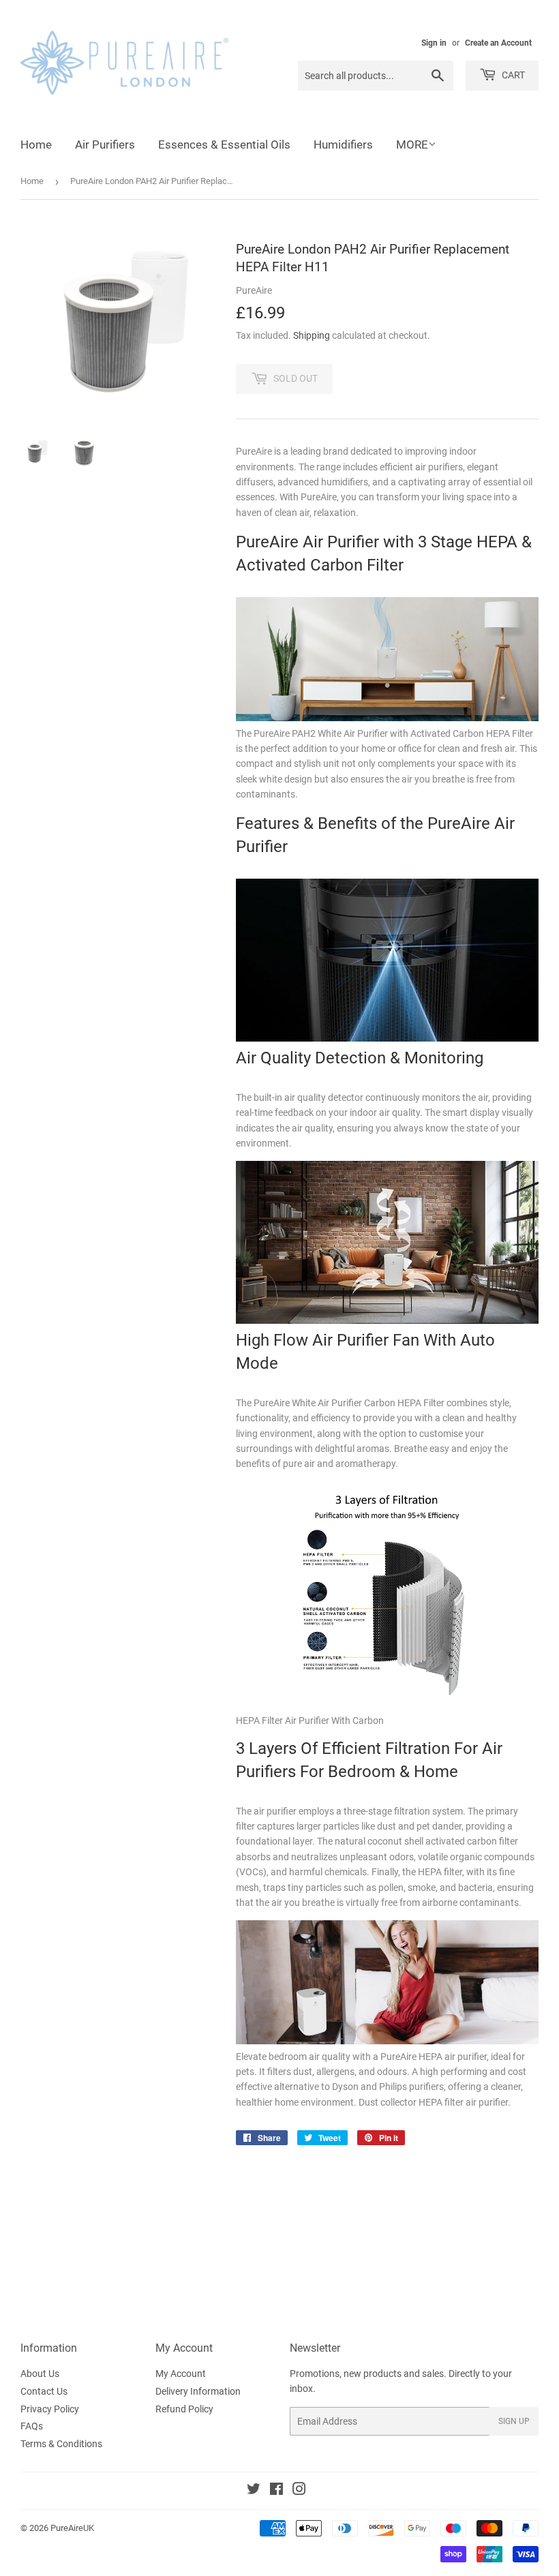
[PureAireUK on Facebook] (276, 2491)
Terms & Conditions (61, 2444)
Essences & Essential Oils (224, 145)
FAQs (32, 2426)
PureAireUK (72, 2528)
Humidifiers (343, 145)
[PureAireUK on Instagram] (299, 2491)
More (412, 145)
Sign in (434, 43)
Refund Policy (184, 2409)
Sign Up (514, 2421)
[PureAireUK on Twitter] (254, 2491)
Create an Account (498, 43)
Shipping (312, 335)
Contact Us (44, 2391)
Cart (512, 75)
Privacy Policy (50, 2409)
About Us (40, 2374)
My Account (181, 2374)
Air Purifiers (105, 145)
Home (36, 145)
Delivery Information (198, 2391)
